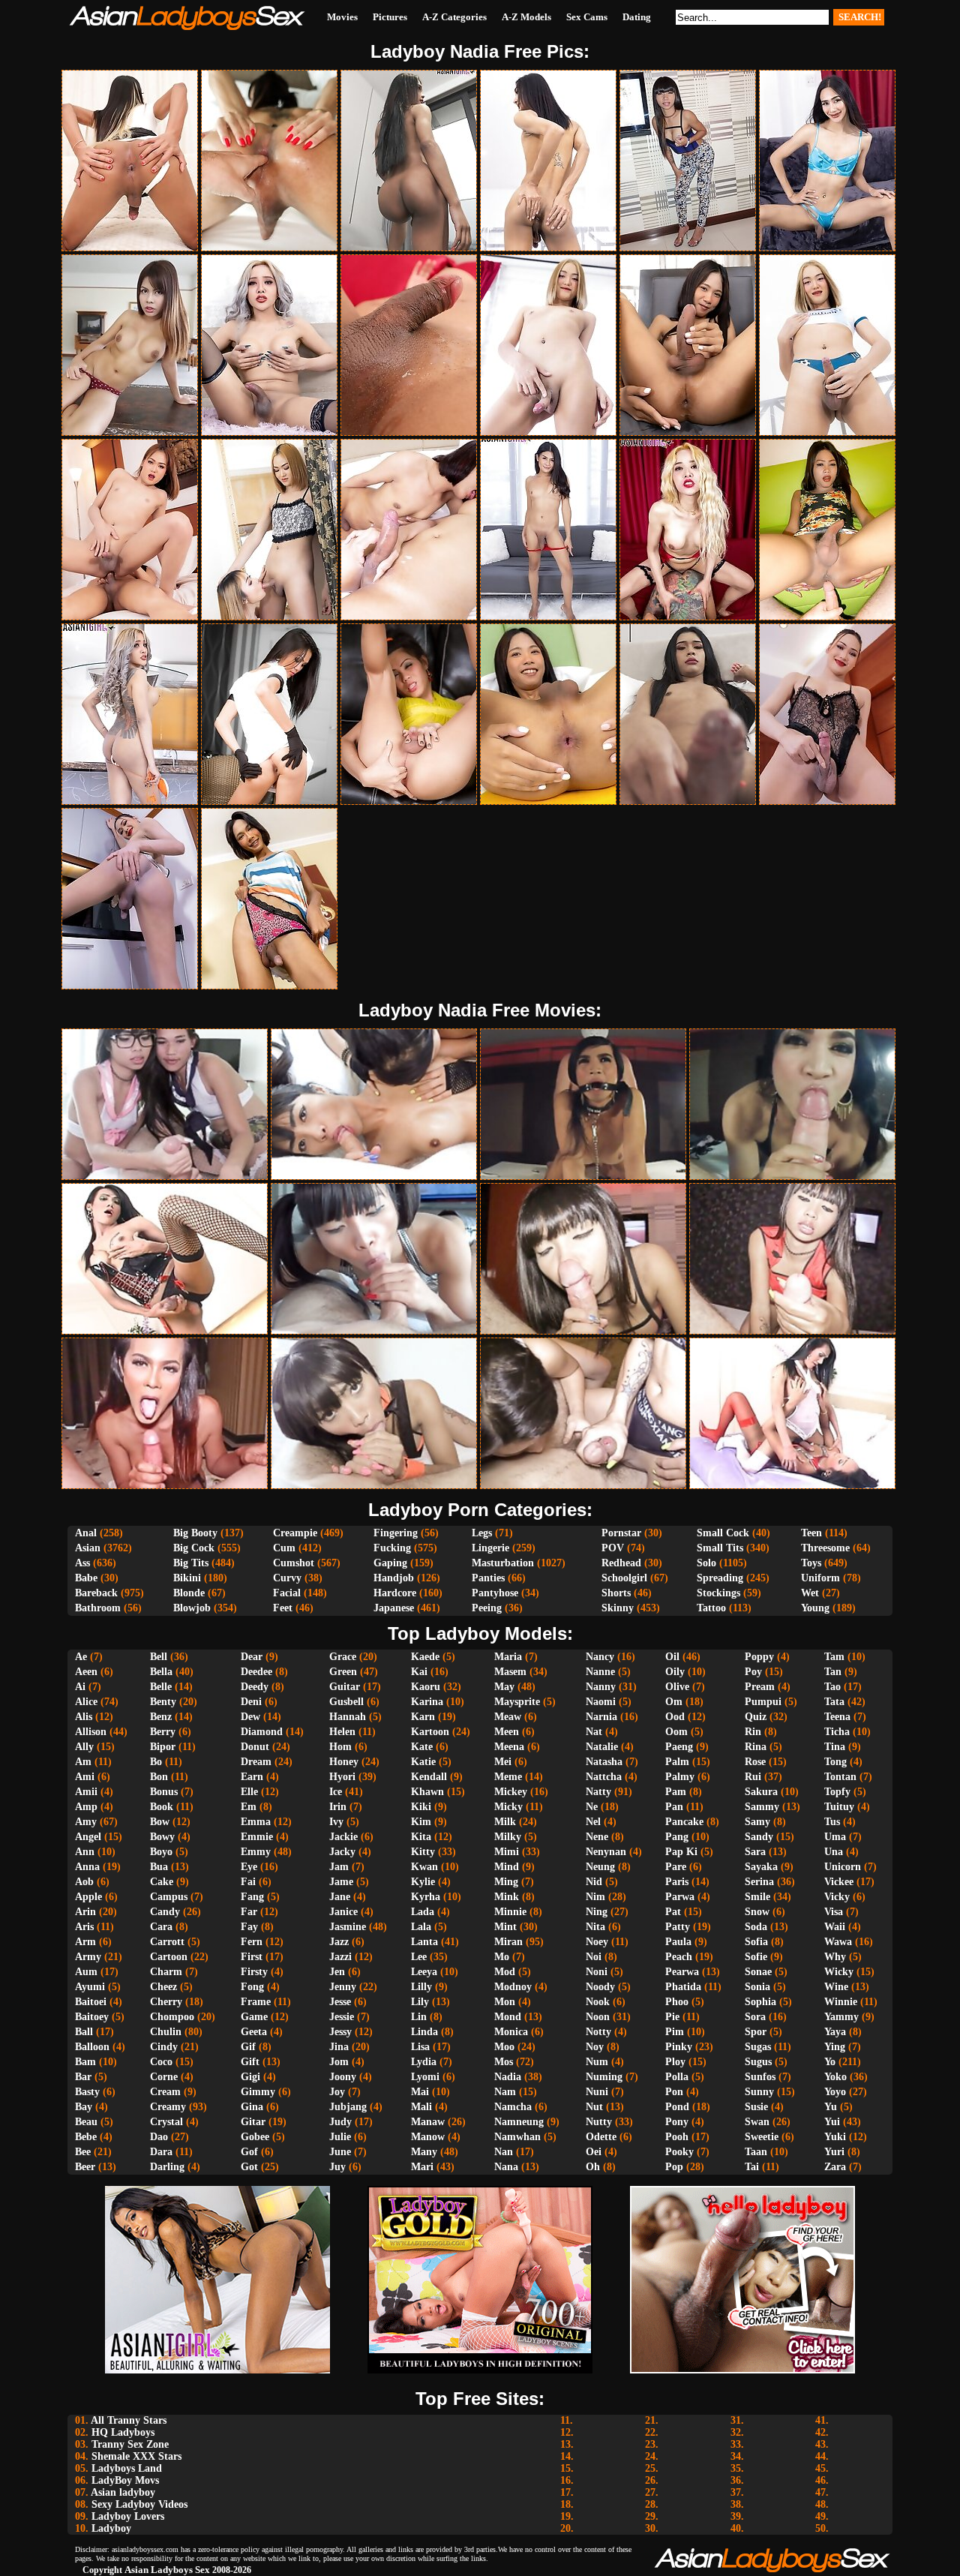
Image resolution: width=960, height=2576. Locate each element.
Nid (594, 1882)
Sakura (761, 1792)
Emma (256, 1822)
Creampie (295, 1533)
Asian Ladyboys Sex (167, 2570)
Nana (506, 2167)
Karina (427, 1702)
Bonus (164, 1792)
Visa (834, 1912)
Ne (592, 1807)
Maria (508, 1657)
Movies (342, 17)
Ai (80, 1687)
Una (834, 1852)
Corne (164, 2077)
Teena (837, 1717)
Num (597, 2062)
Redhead (621, 1563)
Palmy (680, 1777)
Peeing (487, 1608)
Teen (811, 1533)
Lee (419, 1957)
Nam (505, 2092)
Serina (759, 1882)
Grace (343, 1657)
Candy (165, 1912)
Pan (674, 1807)
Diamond (262, 1732)
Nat (594, 1732)
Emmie (257, 1837)
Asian (88, 1548)
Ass (82, 1563)
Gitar (253, 2122)
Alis (84, 1717)
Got (249, 2167)
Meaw (508, 1717)
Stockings (718, 1593)
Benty (163, 1702)
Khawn (427, 1792)
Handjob (394, 1578)
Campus (169, 1897)
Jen (337, 1972)
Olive (677, 1687)
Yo (830, 2062)
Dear (252, 1657)
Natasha (604, 1762)
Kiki (421, 1807)
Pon (674, 2092)
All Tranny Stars (129, 2420)
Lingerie (490, 1548)
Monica (511, 2032)
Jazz (339, 1942)
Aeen (86, 1672)
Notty (598, 2032)
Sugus (758, 2062)
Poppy (759, 1657)
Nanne (600, 1672)
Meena (509, 1747)
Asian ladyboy (123, 2492)
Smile (757, 1897)
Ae (81, 1657)
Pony (677, 2122)
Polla (677, 2077)
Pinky (679, 2047)
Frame (256, 2002)
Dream (256, 1762)
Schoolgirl (624, 1578)
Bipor (163, 1747)
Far (249, 1912)
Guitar (345, 1687)
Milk (505, 1822)
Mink (507, 1897)
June (340, 2152)
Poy (753, 1672)
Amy (86, 1822)
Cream (165, 2092)
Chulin (166, 2032)
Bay (84, 2107)
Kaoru (426, 1687)
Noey (597, 1942)
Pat (673, 1912)
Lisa (420, 2047)
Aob (84, 1882)
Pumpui (763, 1702)
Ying (835, 2047)
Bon (159, 1777)
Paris (677, 1882)
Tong (835, 1762)
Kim (421, 1822)
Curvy (287, 1578)
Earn (252, 1777)
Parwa (680, 1897)
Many (424, 2152)
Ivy (336, 1822)
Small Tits (720, 1548)
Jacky (342, 1852)
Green (343, 1672)
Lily (420, 2002)
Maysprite (517, 1702)
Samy (757, 1822)
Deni (251, 1702)
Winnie (841, 2002)
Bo (156, 1762)
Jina (339, 2047)
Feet (283, 1608)
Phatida (683, 1987)
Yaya (835, 2032)
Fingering (396, 1533)
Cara (161, 1927)
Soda (756, 1927)
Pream (760, 1687)
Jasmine (348, 1927)
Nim (595, 1897)
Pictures (390, 17)
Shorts (616, 1593)
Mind (507, 1867)
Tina (835, 1747)
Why (835, 1957)
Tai (752, 2167)
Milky (508, 1837)
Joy (337, 2092)
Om (674, 1702)
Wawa (838, 1942)
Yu (831, 2107)
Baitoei (91, 2002)
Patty (678, 1927)
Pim (675, 2032)
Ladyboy (111, 2528)
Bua (159, 1867)
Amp (86, 1807)
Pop (674, 2167)
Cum (284, 1548)
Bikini (187, 1578)
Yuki (835, 2137)
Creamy (168, 2107)
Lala (421, 1927)
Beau (86, 2122)
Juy (337, 2167)
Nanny (601, 1687)
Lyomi (425, 2077)
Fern (252, 1942)
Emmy (256, 1852)
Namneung (519, 2122)
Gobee (255, 2137)
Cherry (166, 2002)
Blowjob (192, 1608)
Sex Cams (587, 17)
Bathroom (98, 1608)
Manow (428, 2137)
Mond (508, 2017)
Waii (835, 1927)
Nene (597, 1837)
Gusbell (346, 1702)
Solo (706, 1563)
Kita (421, 1837)
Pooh (677, 2137)
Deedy (255, 1687)
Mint (505, 1927)
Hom (340, 1747)
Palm (677, 1762)
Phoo (677, 2002)
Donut (255, 1747)
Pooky (679, 2152)
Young (815, 1608)
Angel (88, 1837)
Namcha (513, 2107)
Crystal (166, 2122)
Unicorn (843, 1867)
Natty (598, 1792)
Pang (677, 1837)
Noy (595, 2047)
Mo (502, 1957)
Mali (421, 2107)
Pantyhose (495, 1593)
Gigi (250, 2077)
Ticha (837, 1732)
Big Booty (195, 1533)
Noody (600, 1987)
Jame (341, 1882)
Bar (83, 2077)
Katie (423, 1762)
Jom (339, 2062)
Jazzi (340, 1957)
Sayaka (761, 1867)
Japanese (394, 1608)
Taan (756, 2152)
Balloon (92, 2047)
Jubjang (348, 2107)
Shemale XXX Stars (136, 2456)
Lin (419, 2017)
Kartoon (430, 1732)
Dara (161, 2152)
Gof (249, 2152)
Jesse (340, 2002)
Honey (344, 1762)
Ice (336, 1792)
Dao (159, 2137)
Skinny (618, 1608)
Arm (85, 1942)
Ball (84, 2032)
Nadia (508, 2077)
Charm (166, 1972)
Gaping (390, 1563)
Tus (832, 1822)
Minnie (510, 1912)
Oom (676, 1732)
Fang (252, 1897)
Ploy (675, 2062)
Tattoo (711, 1608)
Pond (677, 2107)
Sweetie (762, 2137)
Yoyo (835, 2092)
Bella (161, 1672)
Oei (594, 2152)
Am (83, 1762)
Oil (672, 1657)
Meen (507, 1732)
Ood (675, 1717)
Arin (85, 1912)
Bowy (162, 1837)
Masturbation (503, 1563)
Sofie (756, 1957)
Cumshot (294, 1563)
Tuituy (839, 1807)
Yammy (841, 2017)
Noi (594, 1957)
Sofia (756, 1942)
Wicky (839, 1972)
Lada (423, 1912)
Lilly (421, 1987)
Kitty (423, 1852)
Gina (252, 2107)
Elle (249, 1792)
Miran (508, 1942)
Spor (756, 2032)
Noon (598, 2017)
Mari (422, 2167)
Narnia (601, 1717)
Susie (756, 2107)
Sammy (762, 1807)
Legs (482, 1533)
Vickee (839, 1882)
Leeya (424, 1972)
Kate (422, 1747)
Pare (676, 1867)
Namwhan (517, 2137)
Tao (832, 1687)
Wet (810, 1593)
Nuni (597, 2092)
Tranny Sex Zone (130, 2444)
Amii (86, 1792)
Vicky (837, 1897)
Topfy (837, 1792)
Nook (598, 2002)
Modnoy (513, 1987)
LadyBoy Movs (125, 2480)
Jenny (343, 1987)
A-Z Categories (454, 17)
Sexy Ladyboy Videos (139, 2504)
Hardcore (395, 1593)
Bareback (96, 1593)
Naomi (601, 1702)
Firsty (254, 1972)
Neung (600, 1867)
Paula (678, 1942)
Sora (755, 2017)
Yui (832, 2122)
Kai (419, 1672)
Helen (342, 1732)
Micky (508, 1807)
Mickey (511, 1792)
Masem (510, 1672)
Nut (594, 2107)
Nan (504, 2152)
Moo (504, 2047)
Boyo (161, 1852)
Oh (593, 2167)
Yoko (835, 2077)
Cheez (163, 1987)
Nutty (599, 2122)
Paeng (679, 1747)
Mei (503, 1762)
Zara (835, 2167)
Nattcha (604, 1777)
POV (613, 1548)
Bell (159, 1657)
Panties (488, 1578)
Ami (85, 1777)
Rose (755, 1762)
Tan (833, 1672)
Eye (249, 1867)
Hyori (342, 1777)
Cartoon (169, 1957)
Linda (424, 2032)
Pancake (684, 1822)
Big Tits (191, 1563)
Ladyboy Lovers (128, 2516)
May (504, 1687)
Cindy (164, 2047)
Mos (504, 2062)
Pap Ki (681, 1852)
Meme (508, 1777)
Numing (604, 2077)
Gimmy (258, 2092)
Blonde (189, 1593)
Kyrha (426, 1897)
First (252, 1957)
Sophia (760, 2002)
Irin (338, 1807)
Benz (161, 1717)
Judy (340, 2122)
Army (88, 1957)
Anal (86, 1533)
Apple (88, 1897)
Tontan (840, 1777)
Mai (420, 2092)
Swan (757, 2122)
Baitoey (92, 2017)
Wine (836, 1987)
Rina (756, 1747)
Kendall (429, 1777)
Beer (85, 2167)
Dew (250, 1717)
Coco (161, 2062)
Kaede (425, 1657)
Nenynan (606, 1852)
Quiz (756, 1717)
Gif (248, 2047)
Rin (753, 1732)
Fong (252, 1987)
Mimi (507, 1852)
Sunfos (760, 2077)
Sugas (758, 2047)
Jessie (342, 2017)
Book (162, 1807)
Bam (85, 2062)
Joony (343, 2077)
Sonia (757, 1987)
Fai (248, 1882)
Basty (87, 2092)
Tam (834, 1657)
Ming (506, 1882)
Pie (672, 2017)
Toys (811, 1563)
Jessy (340, 2032)
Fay (249, 1927)
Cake (162, 1882)
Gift (250, 2062)
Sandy (759, 1837)
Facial (287, 1593)
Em (249, 1807)
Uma (835, 1837)
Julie (340, 2137)
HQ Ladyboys (123, 2432)
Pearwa (682, 1972)
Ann (85, 1852)
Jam (339, 1867)
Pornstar (621, 1533)
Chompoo (172, 2017)
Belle (161, 1687)
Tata (834, 1702)
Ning (597, 1912)
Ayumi (90, 1987)
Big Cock (194, 1548)
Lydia (424, 2062)
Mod (505, 1972)
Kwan (424, 1867)
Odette (601, 2137)
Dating (637, 17)
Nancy (600, 1657)
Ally (84, 1747)
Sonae (758, 1972)
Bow (160, 1822)
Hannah (348, 1717)
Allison (91, 1732)
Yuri (834, 2152)
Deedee (256, 1672)
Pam (676, 1792)
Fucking (392, 1548)
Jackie (343, 1837)
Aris (84, 1927)
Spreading (720, 1578)
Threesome (825, 1548)
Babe (86, 1578)
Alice (86, 1702)
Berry (163, 1732)
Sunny (759, 2092)
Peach (679, 1957)
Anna (87, 1867)
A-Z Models (526, 17)
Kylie (423, 1882)
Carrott (167, 1942)
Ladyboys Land (127, 2468)
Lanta (424, 1942)
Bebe (86, 2137)
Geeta (254, 2032)
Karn (423, 1717)
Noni (597, 1972)
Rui (753, 1777)
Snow (757, 1912)
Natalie (602, 1747)
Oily (675, 1672)
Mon (505, 2002)
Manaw (428, 2122)
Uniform (820, 1578)
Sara (755, 1852)
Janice (343, 1912)
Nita (595, 1927)
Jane (340, 1897)
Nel (593, 1822)
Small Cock (723, 1533)
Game (254, 2017)
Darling (167, 2167)
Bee (83, 2152)
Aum (86, 1972)
